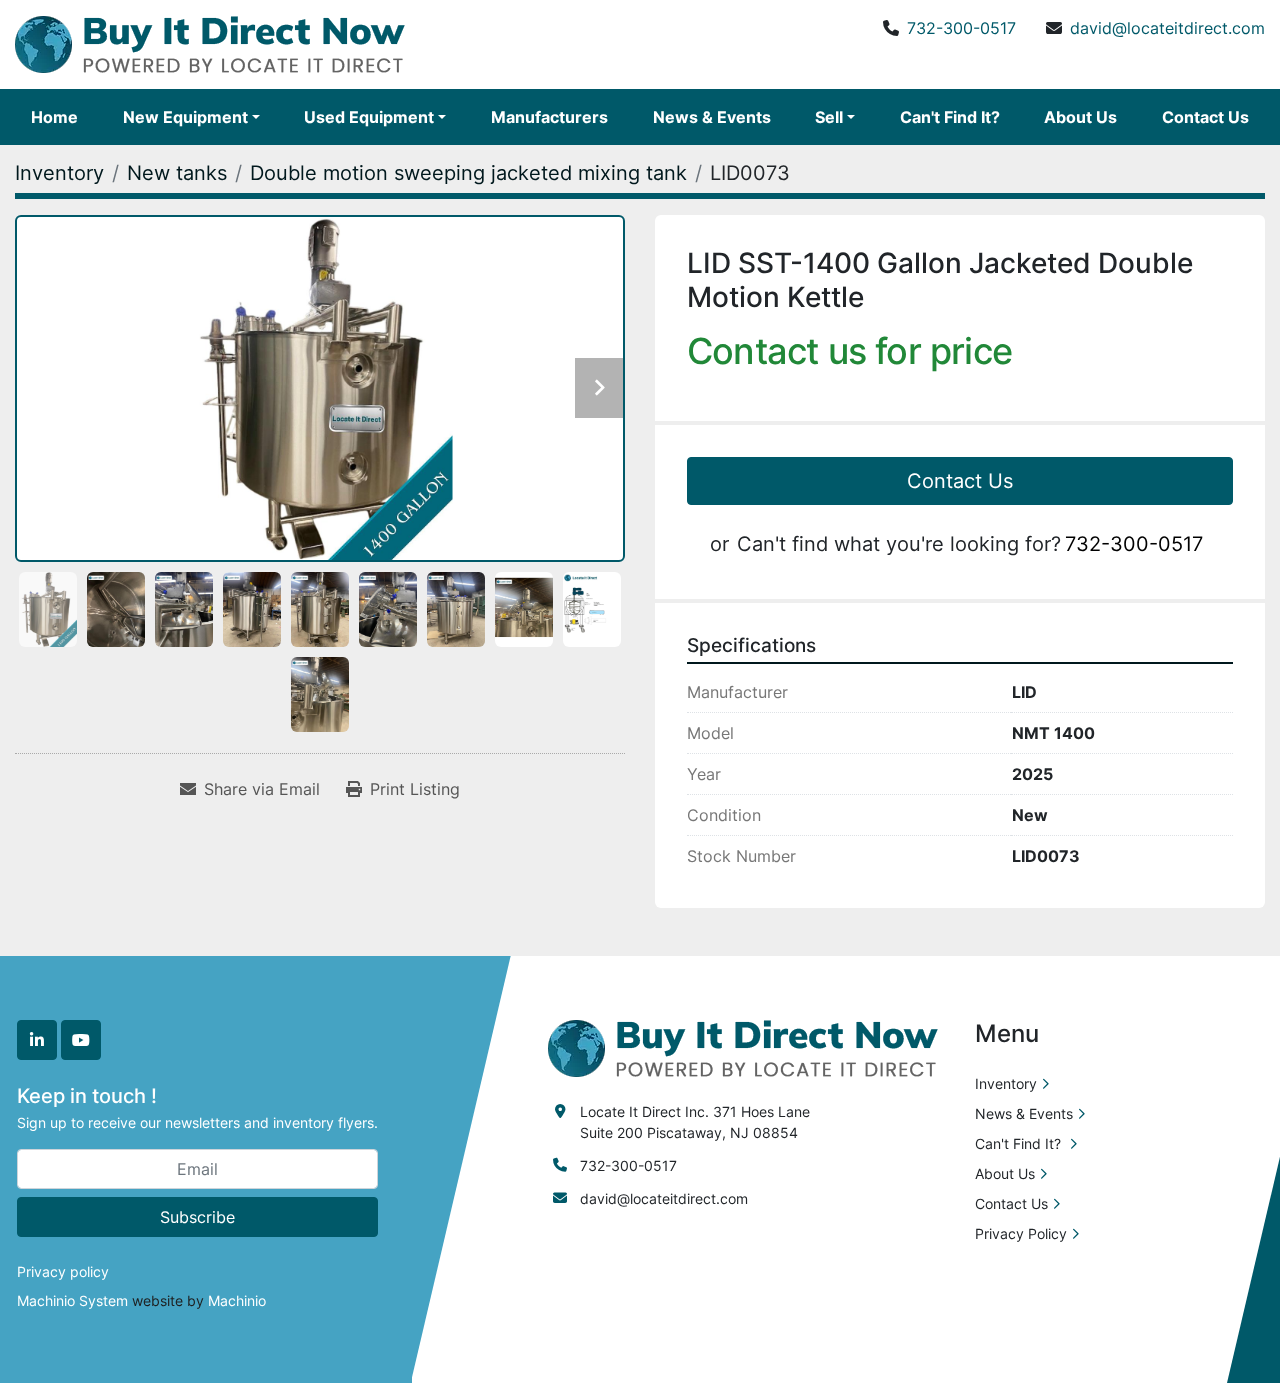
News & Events (712, 117)
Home (54, 117)
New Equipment (185, 117)
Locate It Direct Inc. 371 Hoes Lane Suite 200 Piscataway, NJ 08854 (695, 1122)
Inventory (1006, 1083)
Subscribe (197, 1217)
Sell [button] (829, 117)
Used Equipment (369, 117)
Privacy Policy (1021, 1233)
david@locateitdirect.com (1167, 28)
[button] (191, 117)
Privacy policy (63, 1271)
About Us (1080, 117)
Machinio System (72, 1300)
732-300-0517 (961, 28)
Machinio (237, 1300)
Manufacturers (549, 117)
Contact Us (1205, 117)
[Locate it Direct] (743, 1046)
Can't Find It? (950, 117)
